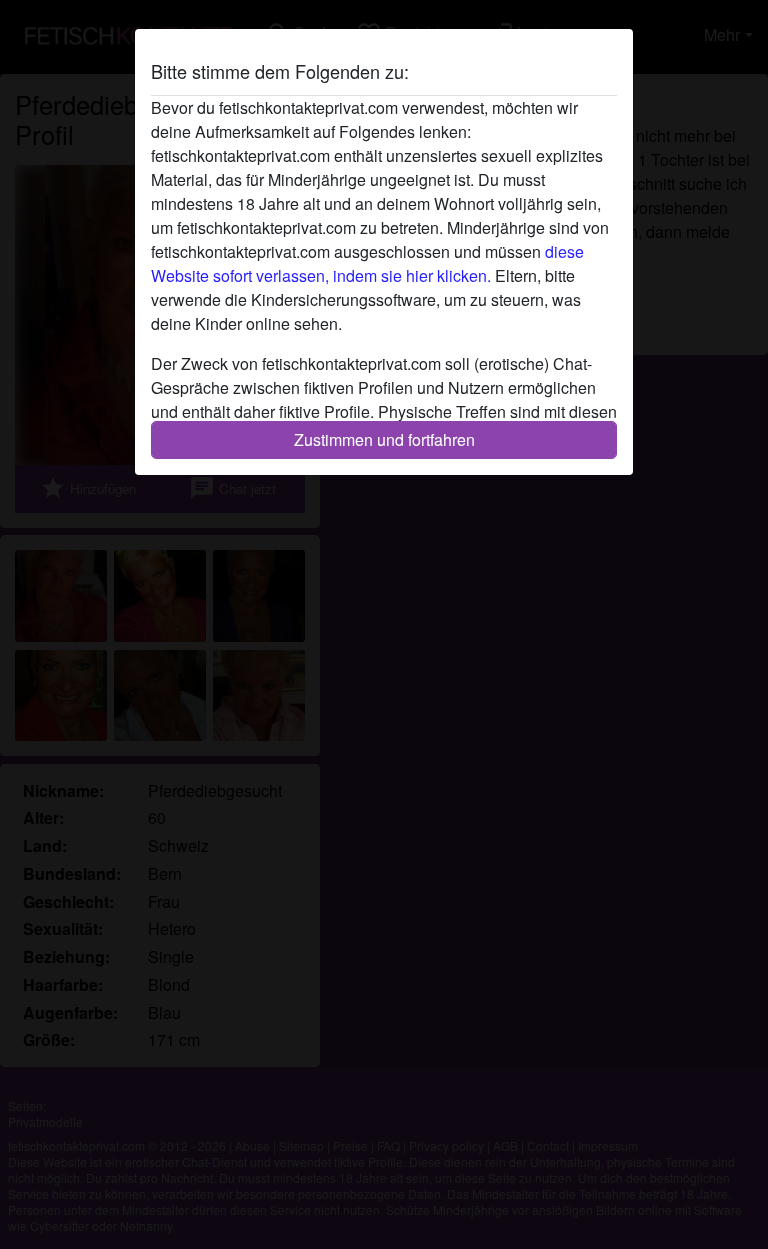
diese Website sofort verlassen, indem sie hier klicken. (367, 263)
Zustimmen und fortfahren (384, 439)
